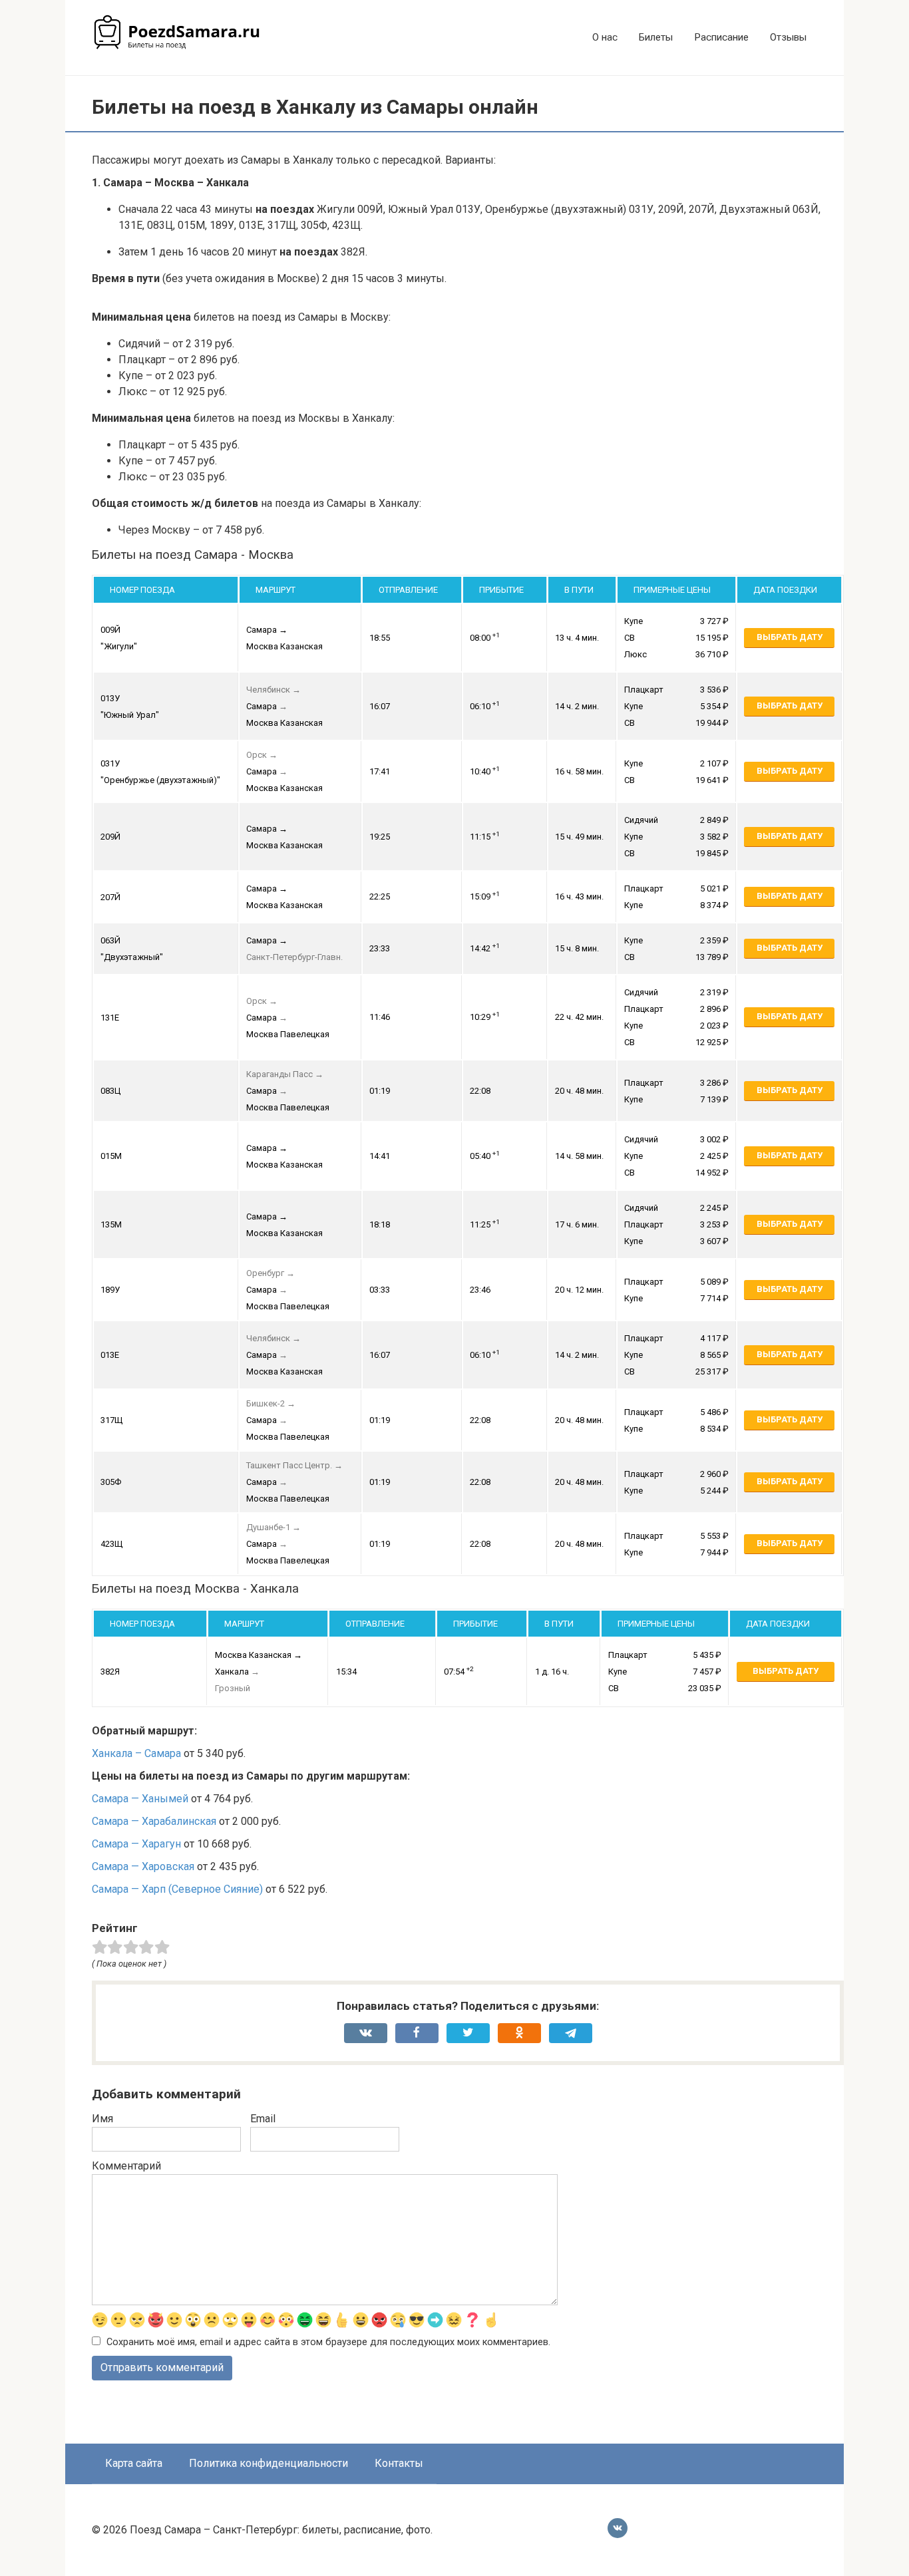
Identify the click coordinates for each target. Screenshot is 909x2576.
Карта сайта (134, 2463)
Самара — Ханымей (140, 1799)
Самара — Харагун (136, 1844)
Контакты (399, 2463)
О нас (605, 37)
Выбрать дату (790, 637)
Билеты (656, 37)
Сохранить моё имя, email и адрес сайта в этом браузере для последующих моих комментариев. (328, 2342)
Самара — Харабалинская (154, 1821)
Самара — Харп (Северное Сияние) (177, 1889)
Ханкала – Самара (136, 1753)
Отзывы (788, 37)
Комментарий (126, 2166)
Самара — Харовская (143, 1866)
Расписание (721, 37)
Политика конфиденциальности (269, 2463)
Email (263, 2119)
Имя (102, 2119)
